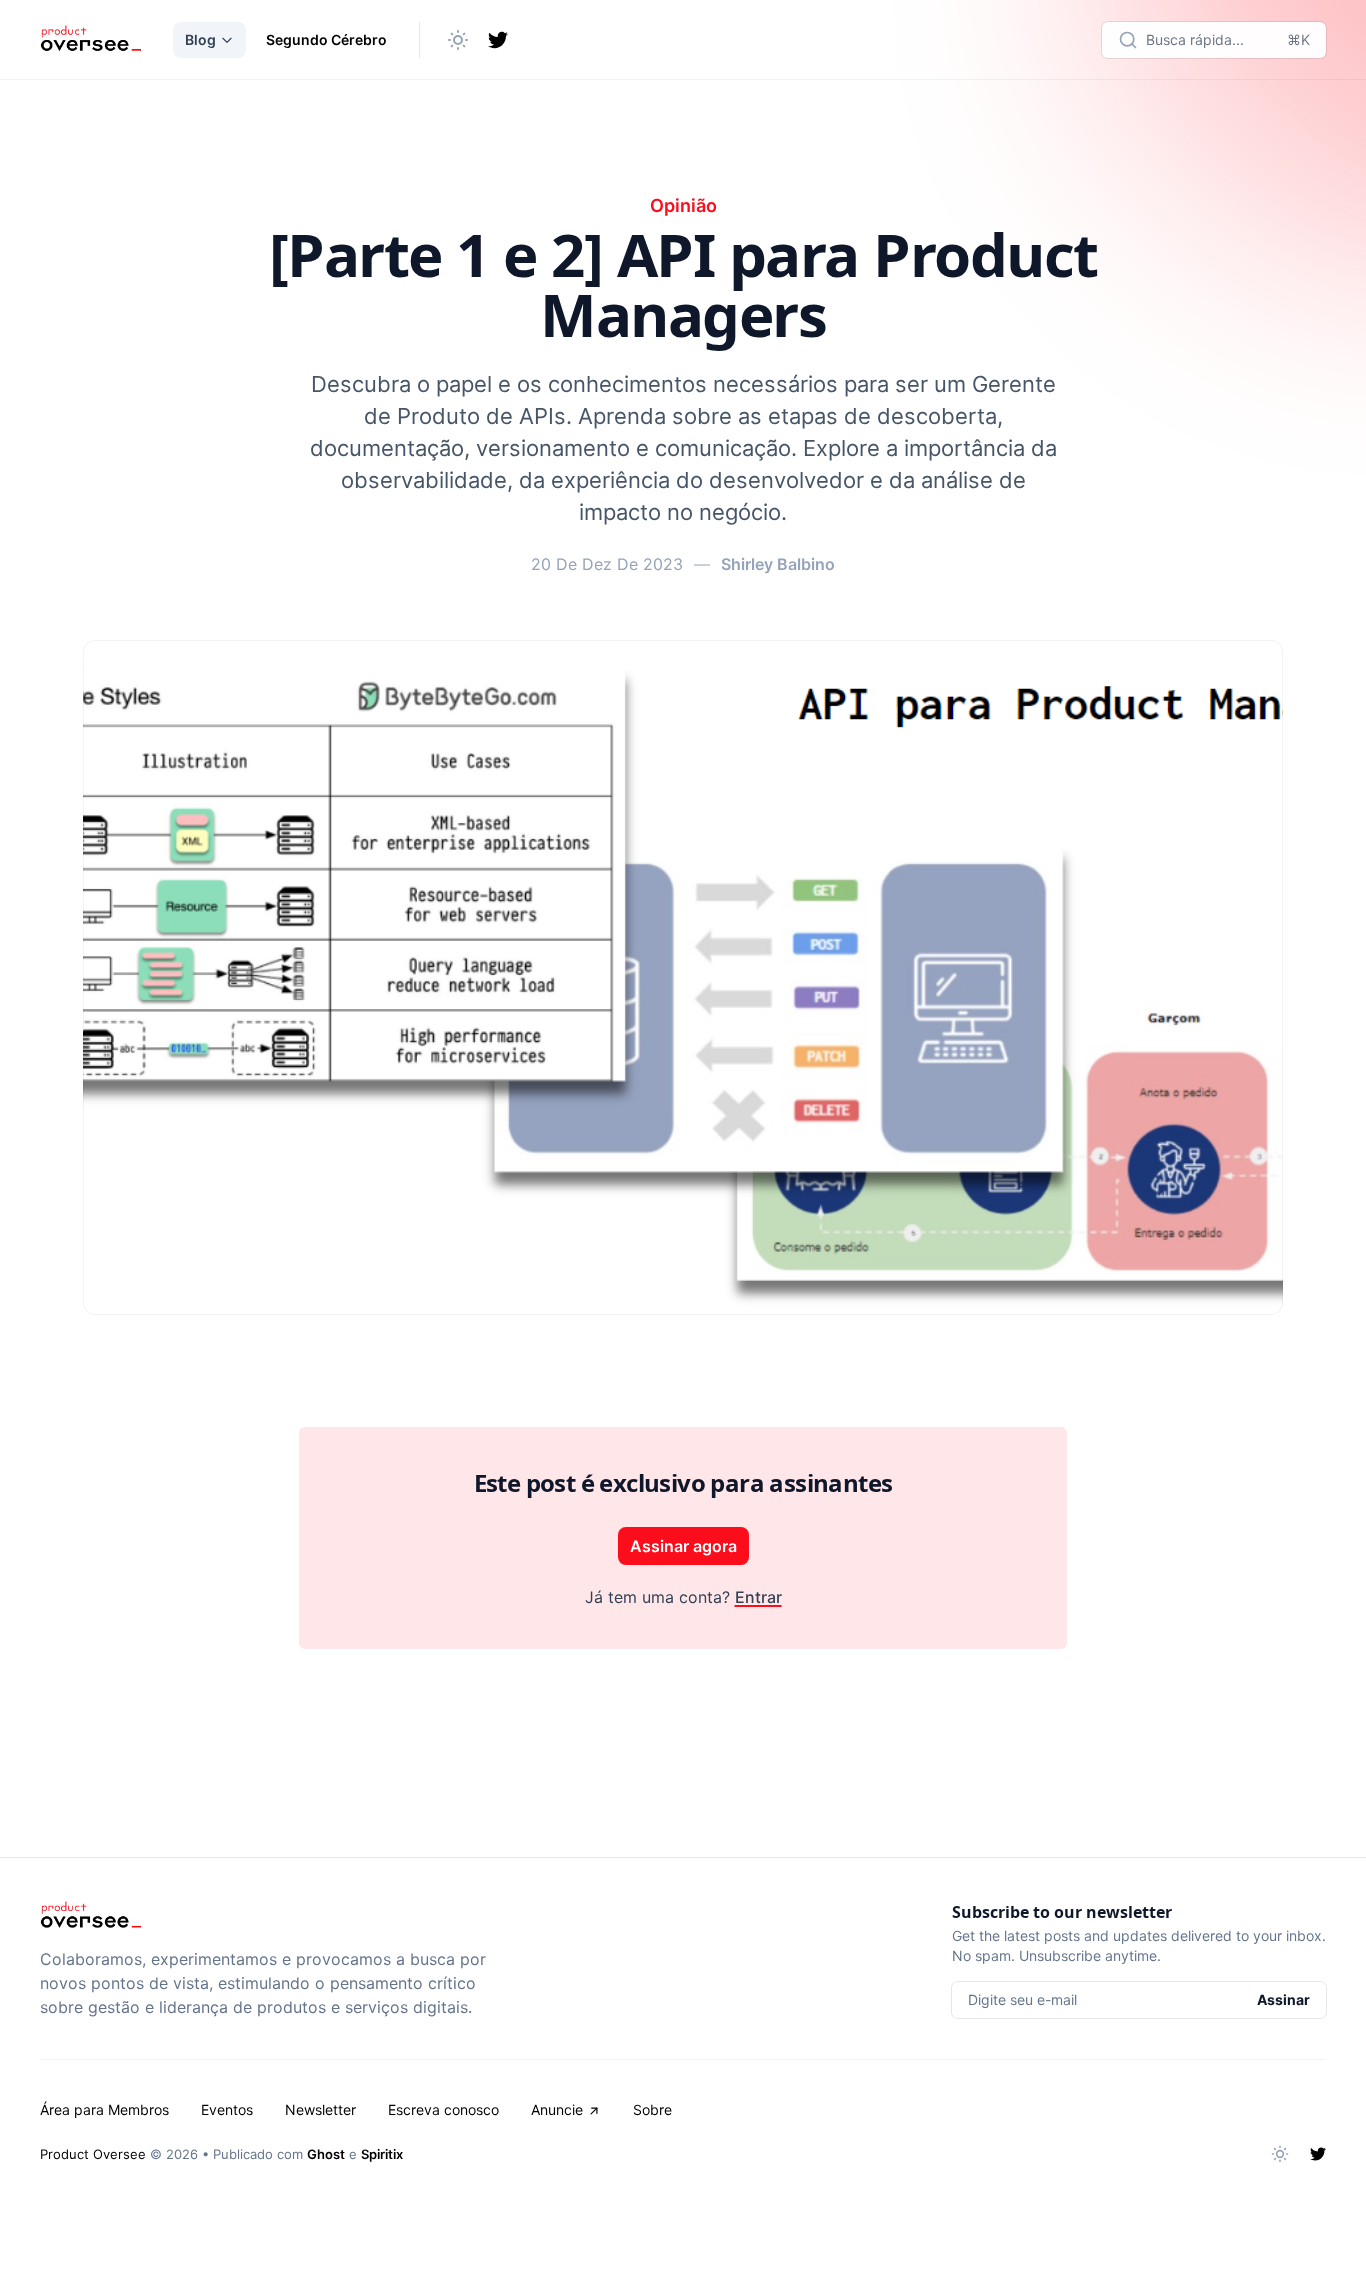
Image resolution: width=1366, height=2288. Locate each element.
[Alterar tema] (458, 40)
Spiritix (382, 2154)
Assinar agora (683, 1546)
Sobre (652, 2109)
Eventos (227, 2109)
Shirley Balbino (778, 564)
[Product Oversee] (90, 40)
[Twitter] (498, 40)
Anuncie (557, 2109)
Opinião (683, 205)
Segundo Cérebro (326, 39)
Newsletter (320, 2109)
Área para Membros (104, 2109)
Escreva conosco (443, 2109)
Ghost (326, 2154)
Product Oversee (93, 2154)
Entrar (758, 1597)
